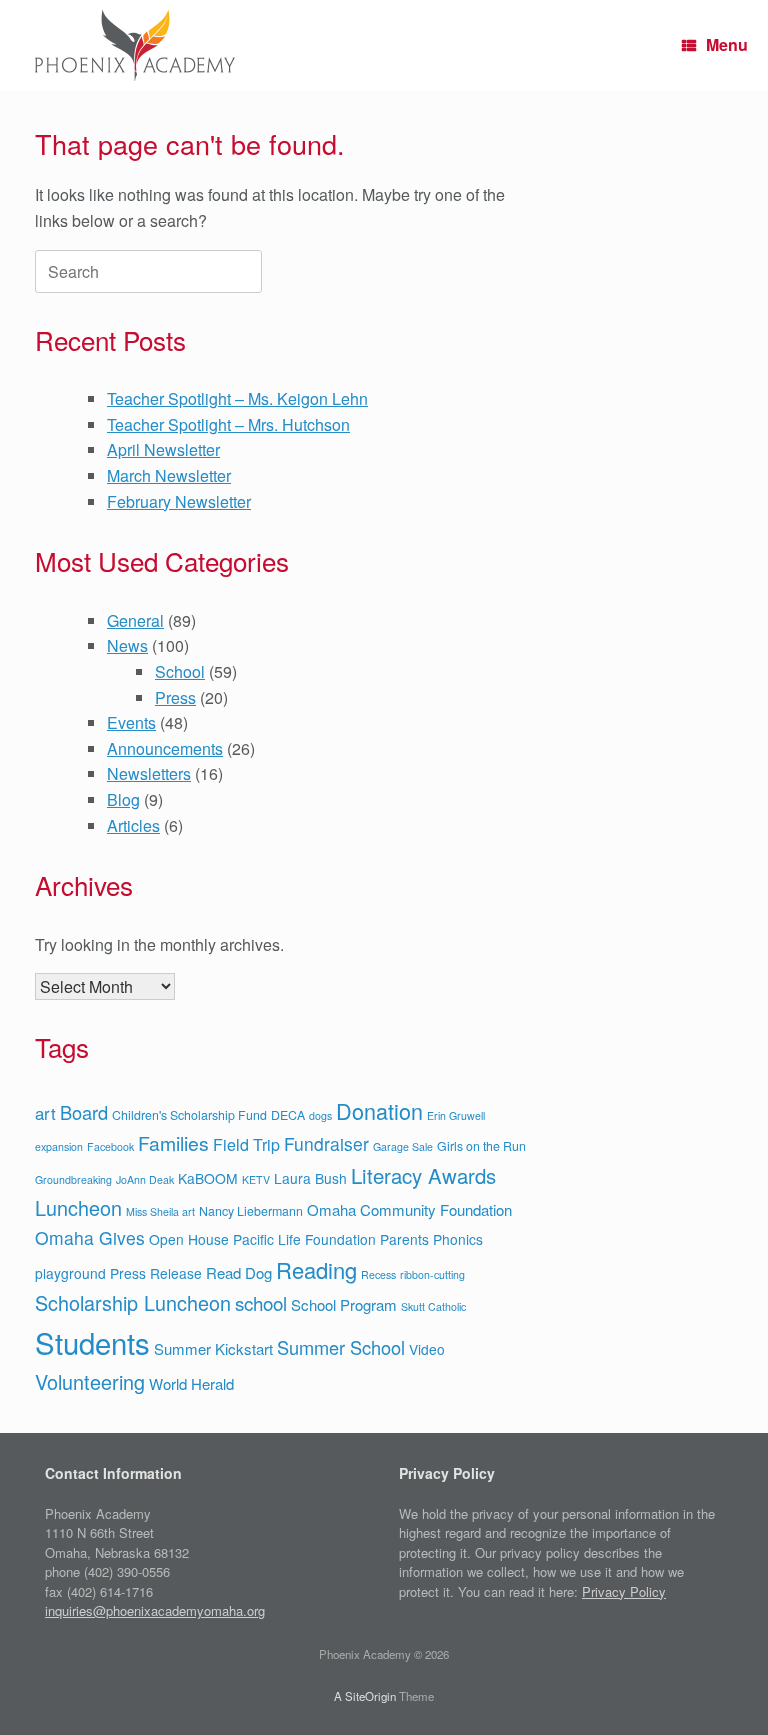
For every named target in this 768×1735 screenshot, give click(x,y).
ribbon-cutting (432, 1274)
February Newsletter (179, 501)
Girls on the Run (481, 1146)
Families (173, 1143)
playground (70, 1273)
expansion (59, 1146)
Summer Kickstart (213, 1348)
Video (427, 1349)
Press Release (156, 1273)
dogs (320, 1115)
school (261, 1302)
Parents (404, 1239)
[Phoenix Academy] (135, 45)
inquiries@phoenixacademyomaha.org (155, 1610)
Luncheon (78, 1207)
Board (84, 1112)
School (180, 671)
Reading (316, 1269)
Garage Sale (403, 1146)
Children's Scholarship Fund (189, 1115)
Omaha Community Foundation (409, 1209)
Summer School (341, 1347)
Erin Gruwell (456, 1115)
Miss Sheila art (160, 1211)
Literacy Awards (423, 1175)
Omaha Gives (90, 1237)
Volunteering (90, 1381)
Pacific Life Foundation (304, 1239)
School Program (344, 1304)
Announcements (165, 748)
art (45, 1113)
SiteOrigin (370, 1696)
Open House (189, 1239)
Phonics (458, 1239)
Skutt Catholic (433, 1306)
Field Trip (246, 1144)
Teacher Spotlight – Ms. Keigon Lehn (237, 398)
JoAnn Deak (145, 1179)
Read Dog (239, 1272)
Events (131, 722)
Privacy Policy (624, 1591)
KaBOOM (208, 1178)
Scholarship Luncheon (133, 1302)
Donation (379, 1110)
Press (175, 697)
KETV (256, 1179)
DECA (288, 1115)
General (135, 620)
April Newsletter (163, 449)
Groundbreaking (73, 1179)
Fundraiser (326, 1143)
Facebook (110, 1146)
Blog (123, 799)
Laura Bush (310, 1178)
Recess (378, 1274)
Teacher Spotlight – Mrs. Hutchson (228, 424)
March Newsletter (169, 475)
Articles (133, 825)
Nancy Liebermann (251, 1211)
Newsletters (149, 773)
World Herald (191, 1383)
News (127, 645)
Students (92, 1342)
